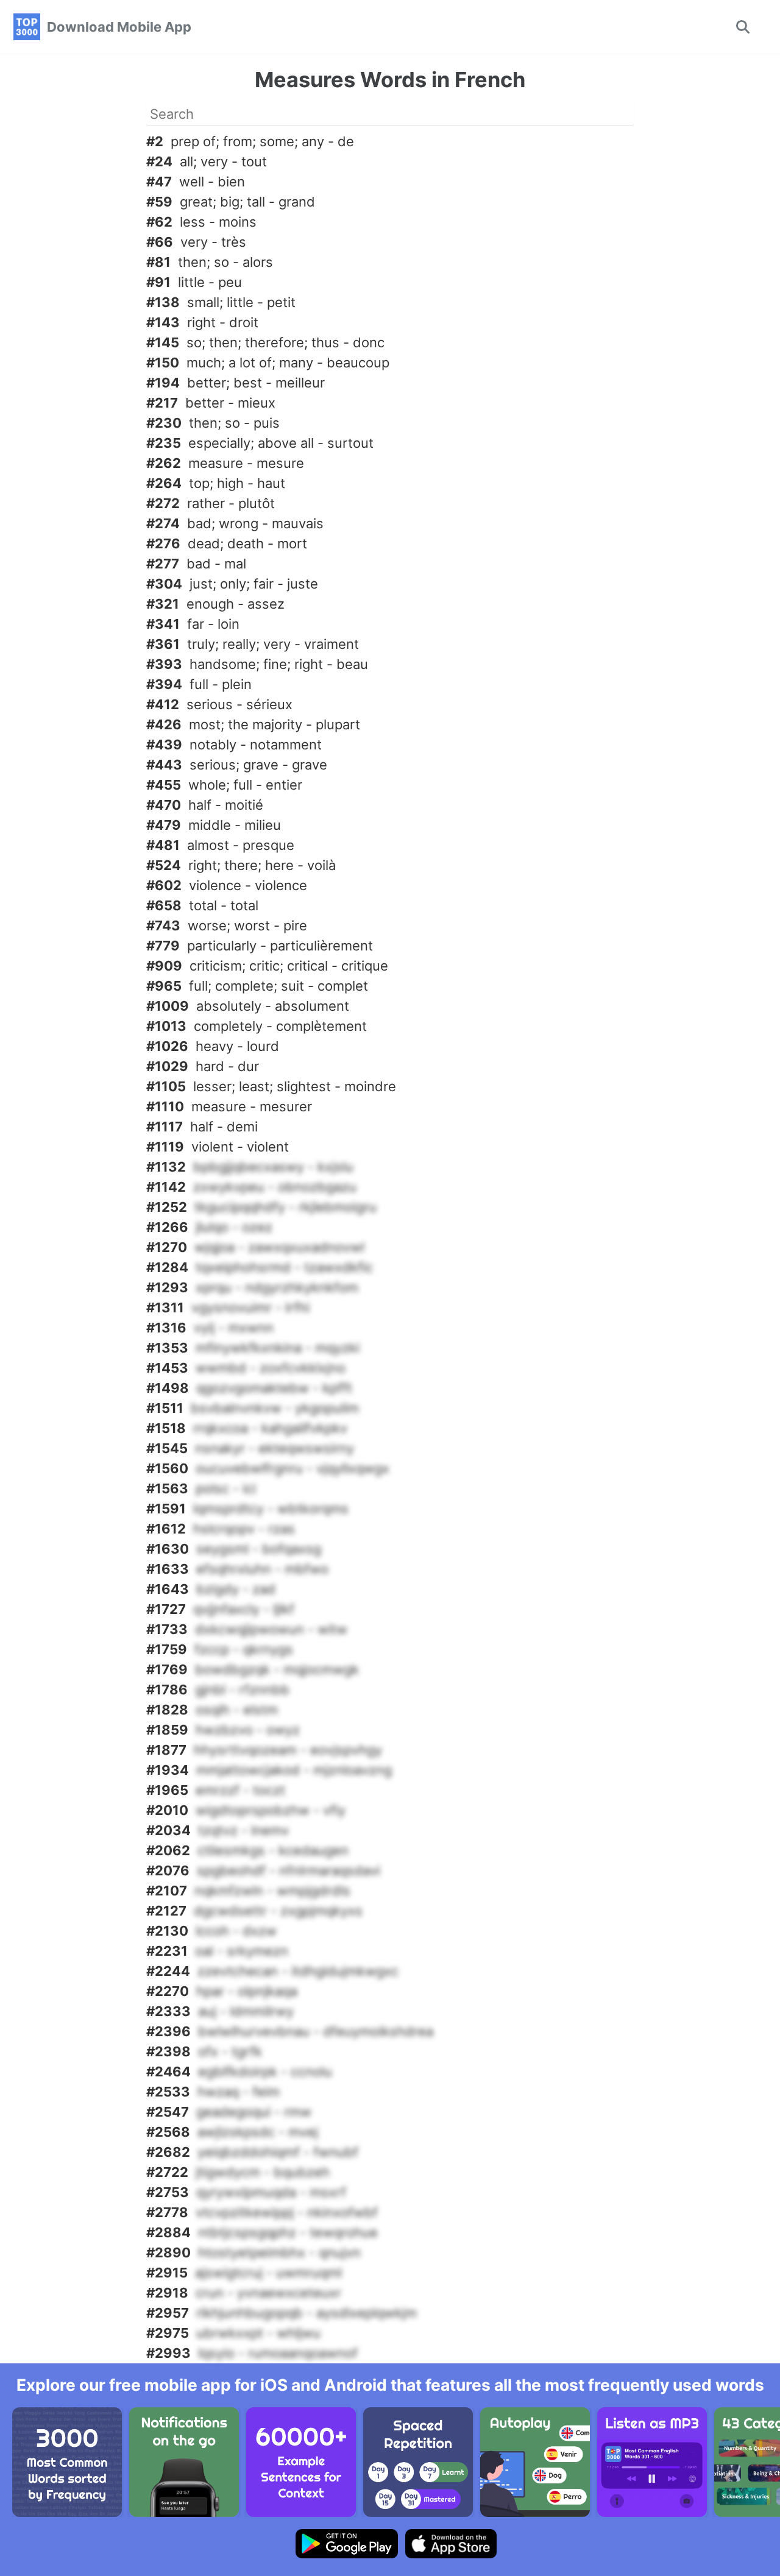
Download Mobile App (119, 27)
